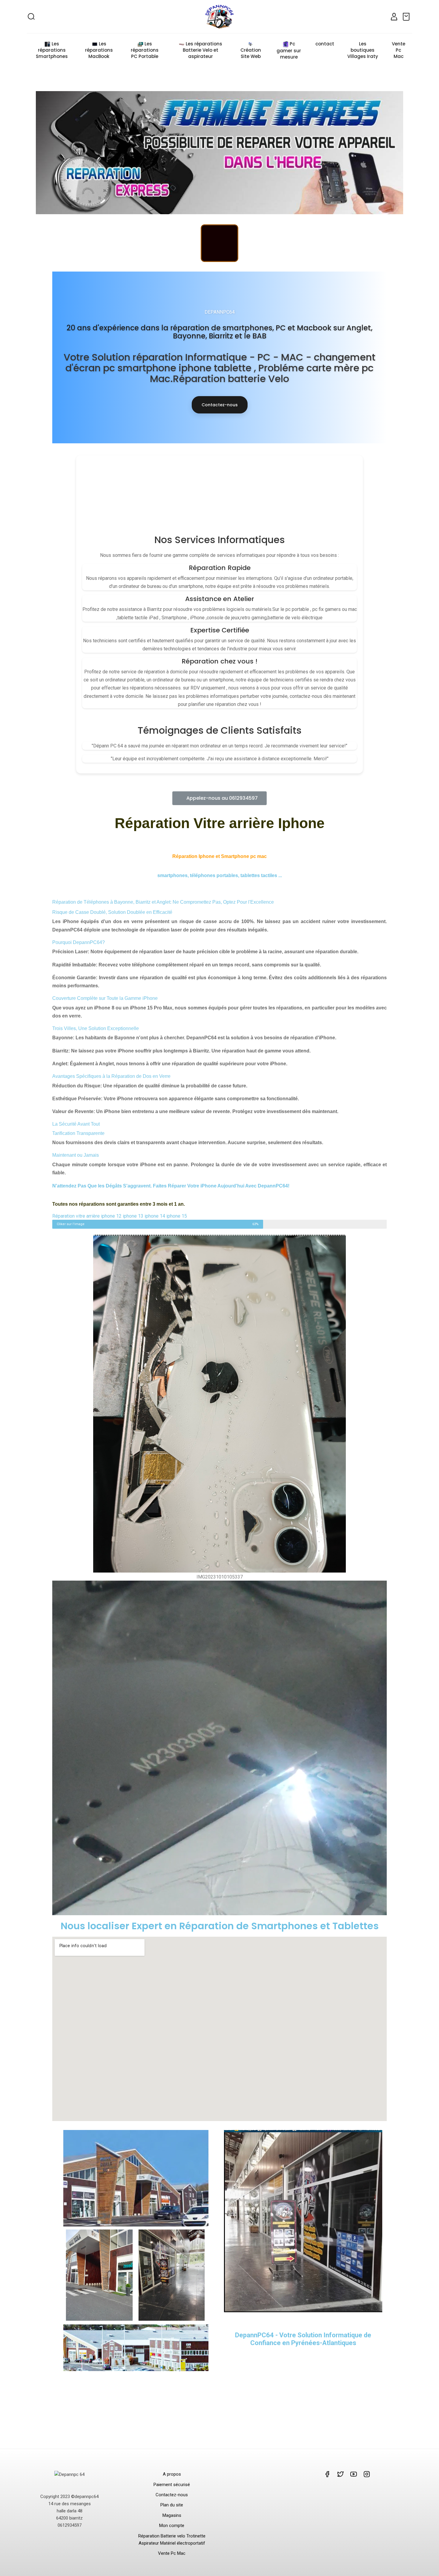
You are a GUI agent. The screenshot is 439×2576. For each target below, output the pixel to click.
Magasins (172, 2515)
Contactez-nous (220, 405)
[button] (219, 798)
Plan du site (172, 2505)
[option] (219, 153)
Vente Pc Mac (172, 2553)
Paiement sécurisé (172, 2485)
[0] (407, 17)
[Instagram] (219, 243)
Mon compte (172, 2526)
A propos (172, 2474)
